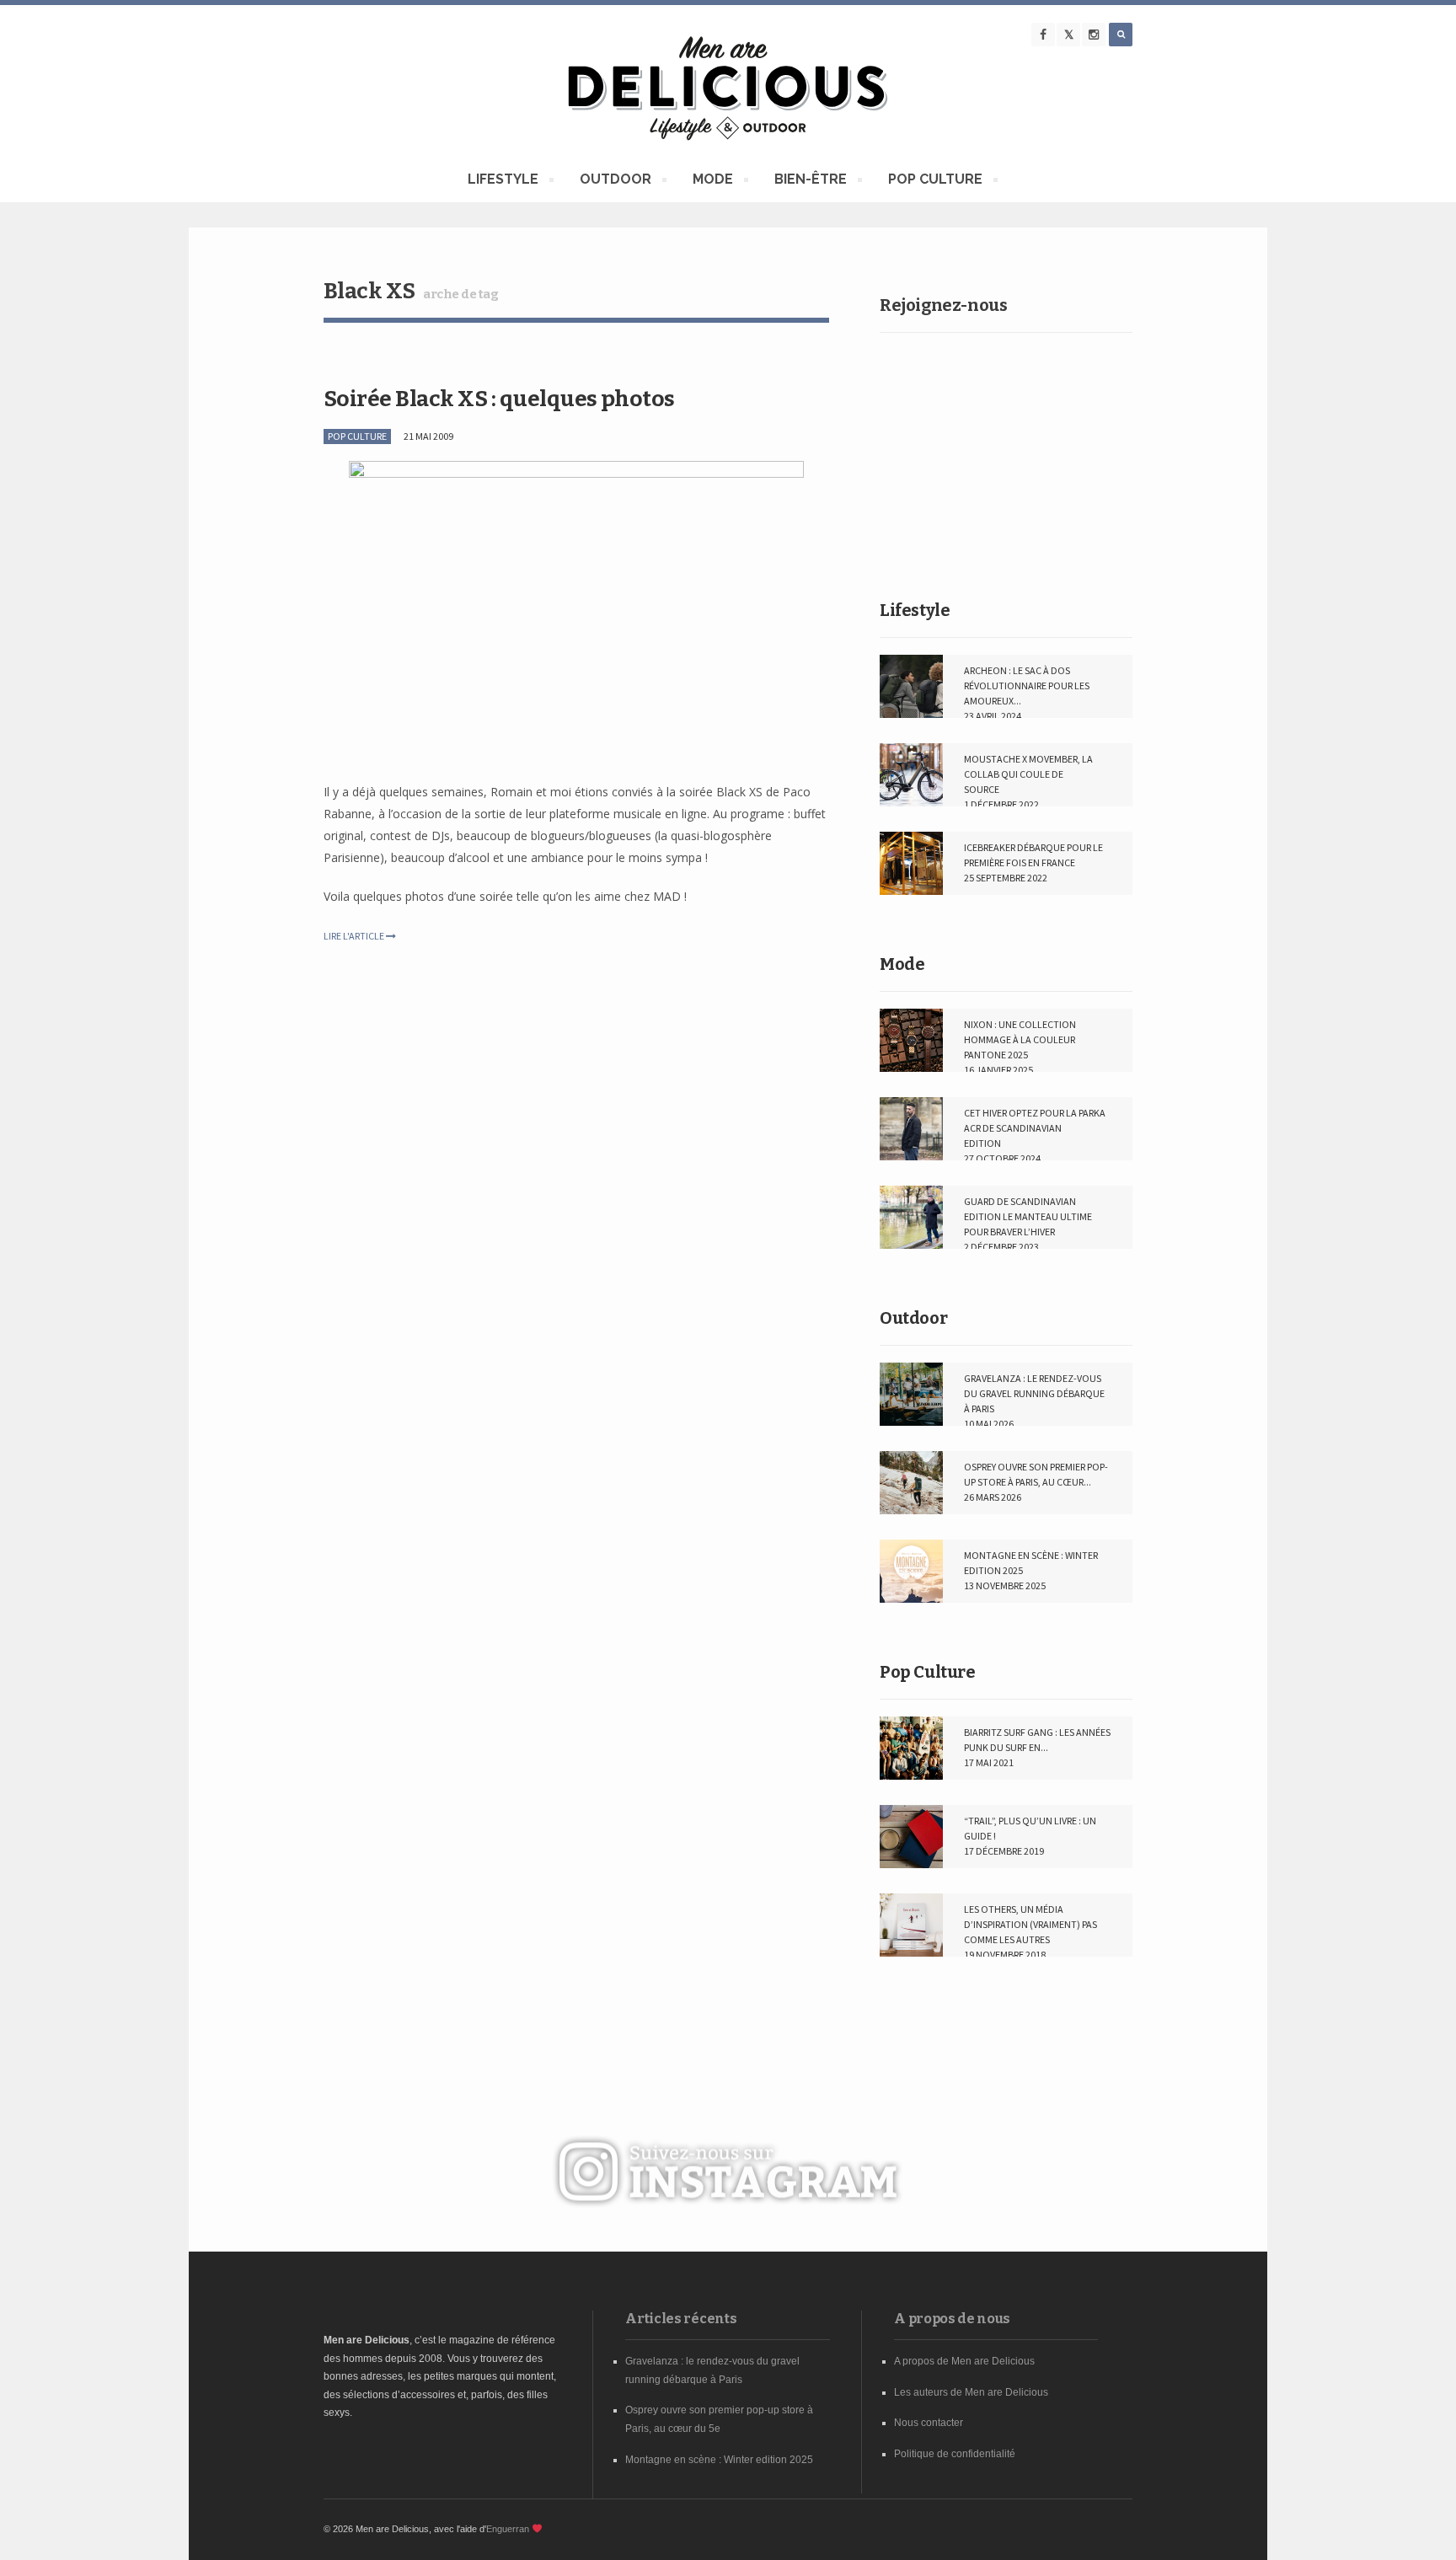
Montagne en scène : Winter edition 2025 (719, 2460)
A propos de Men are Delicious (964, 2361)
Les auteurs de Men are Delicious (971, 2392)
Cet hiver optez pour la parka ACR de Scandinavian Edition (1035, 1128)
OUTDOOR (615, 182)
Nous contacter (929, 2423)
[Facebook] (1043, 35)
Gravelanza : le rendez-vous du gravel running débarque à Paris (1034, 1393)
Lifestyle (915, 610)
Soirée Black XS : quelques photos (499, 399)
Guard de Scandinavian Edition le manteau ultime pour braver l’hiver (1028, 1216)
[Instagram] (1094, 35)
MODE (712, 182)
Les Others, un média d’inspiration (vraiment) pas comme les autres (1030, 1924)
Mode (902, 964)
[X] (1068, 35)
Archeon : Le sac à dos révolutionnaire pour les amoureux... (1027, 686)
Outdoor (913, 1318)
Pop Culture (928, 1672)
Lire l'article (355, 936)
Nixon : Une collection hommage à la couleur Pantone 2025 (1020, 1039)
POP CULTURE (935, 182)
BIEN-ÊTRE (810, 182)
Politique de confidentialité (955, 2454)
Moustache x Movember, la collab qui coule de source (1028, 774)
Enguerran (508, 2529)
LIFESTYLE (503, 182)
